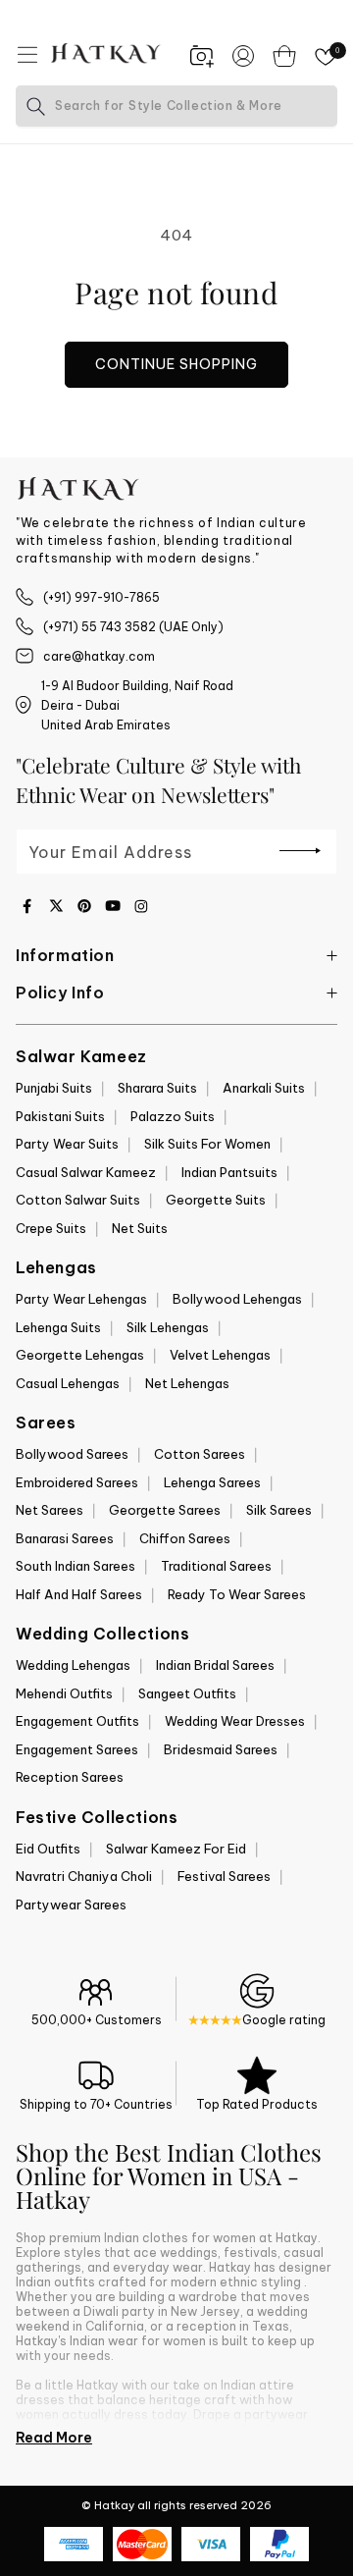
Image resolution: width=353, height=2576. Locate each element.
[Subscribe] (300, 850)
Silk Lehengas (168, 1327)
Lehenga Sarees (212, 1482)
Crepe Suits (51, 1228)
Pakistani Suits (60, 1116)
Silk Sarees (279, 1510)
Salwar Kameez (81, 1056)
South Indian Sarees (76, 1566)
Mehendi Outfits (64, 1693)
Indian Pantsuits (229, 1172)
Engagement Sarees (77, 1749)
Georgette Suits (216, 1200)
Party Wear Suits (67, 1144)
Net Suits (140, 1228)
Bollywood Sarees (72, 1454)
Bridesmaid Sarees (221, 1749)
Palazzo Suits (173, 1116)
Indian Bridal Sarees (215, 1665)
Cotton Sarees (200, 1454)
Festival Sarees (224, 1876)
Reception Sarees (70, 1777)
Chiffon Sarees (185, 1538)
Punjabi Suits (54, 1088)
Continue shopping (176, 364)
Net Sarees (50, 1510)
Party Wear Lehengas (81, 1299)
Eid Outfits (48, 1849)
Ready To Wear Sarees (237, 1594)
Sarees (46, 1422)
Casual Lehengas (68, 1383)
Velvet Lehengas (220, 1355)
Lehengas (56, 1267)
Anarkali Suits (264, 1088)
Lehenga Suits (58, 1327)
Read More (54, 2438)
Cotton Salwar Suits (78, 1200)
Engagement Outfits (77, 1721)
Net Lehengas (187, 1383)
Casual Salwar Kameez (86, 1172)
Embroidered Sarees (77, 1482)
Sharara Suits (157, 1088)
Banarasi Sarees (65, 1538)
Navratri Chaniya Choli (84, 1876)
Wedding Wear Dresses (235, 1721)
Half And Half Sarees (79, 1594)
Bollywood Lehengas (237, 1299)
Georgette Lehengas (80, 1355)
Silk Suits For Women (207, 1144)
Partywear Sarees (71, 1905)
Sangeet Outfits (187, 1693)
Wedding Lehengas (73, 1665)
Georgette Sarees (165, 1510)
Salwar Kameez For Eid (176, 1849)
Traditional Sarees (216, 1566)
